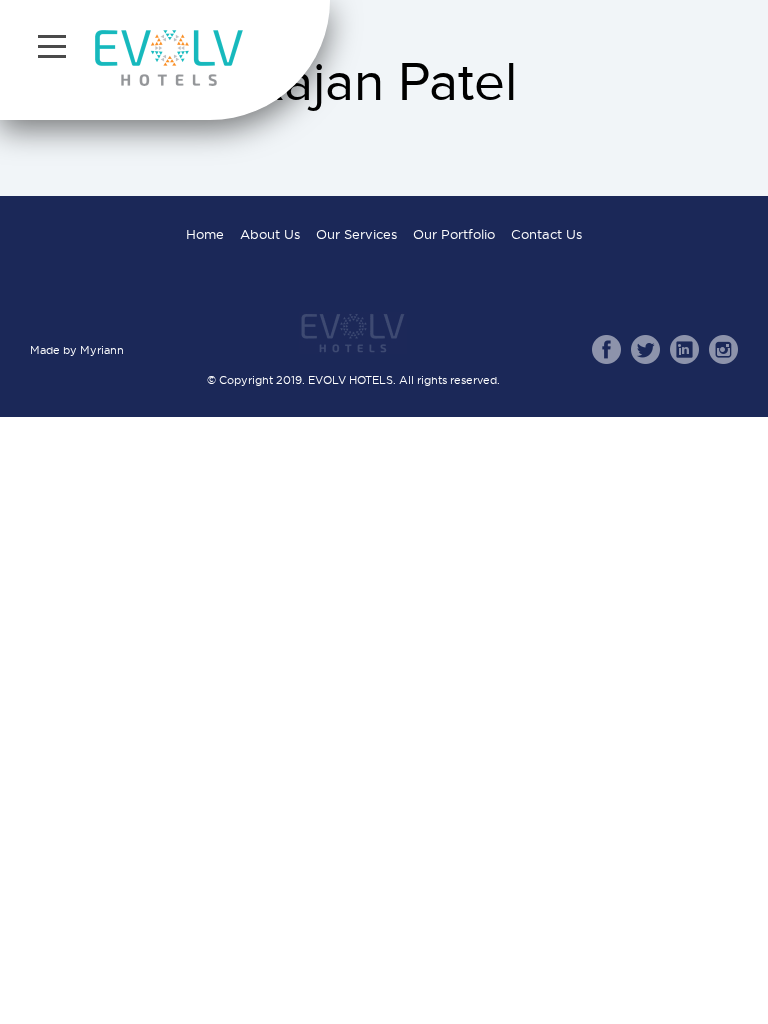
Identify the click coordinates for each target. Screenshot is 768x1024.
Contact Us (546, 234)
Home (205, 234)
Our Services (356, 234)
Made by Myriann (77, 350)
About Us (270, 234)
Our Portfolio (454, 234)
